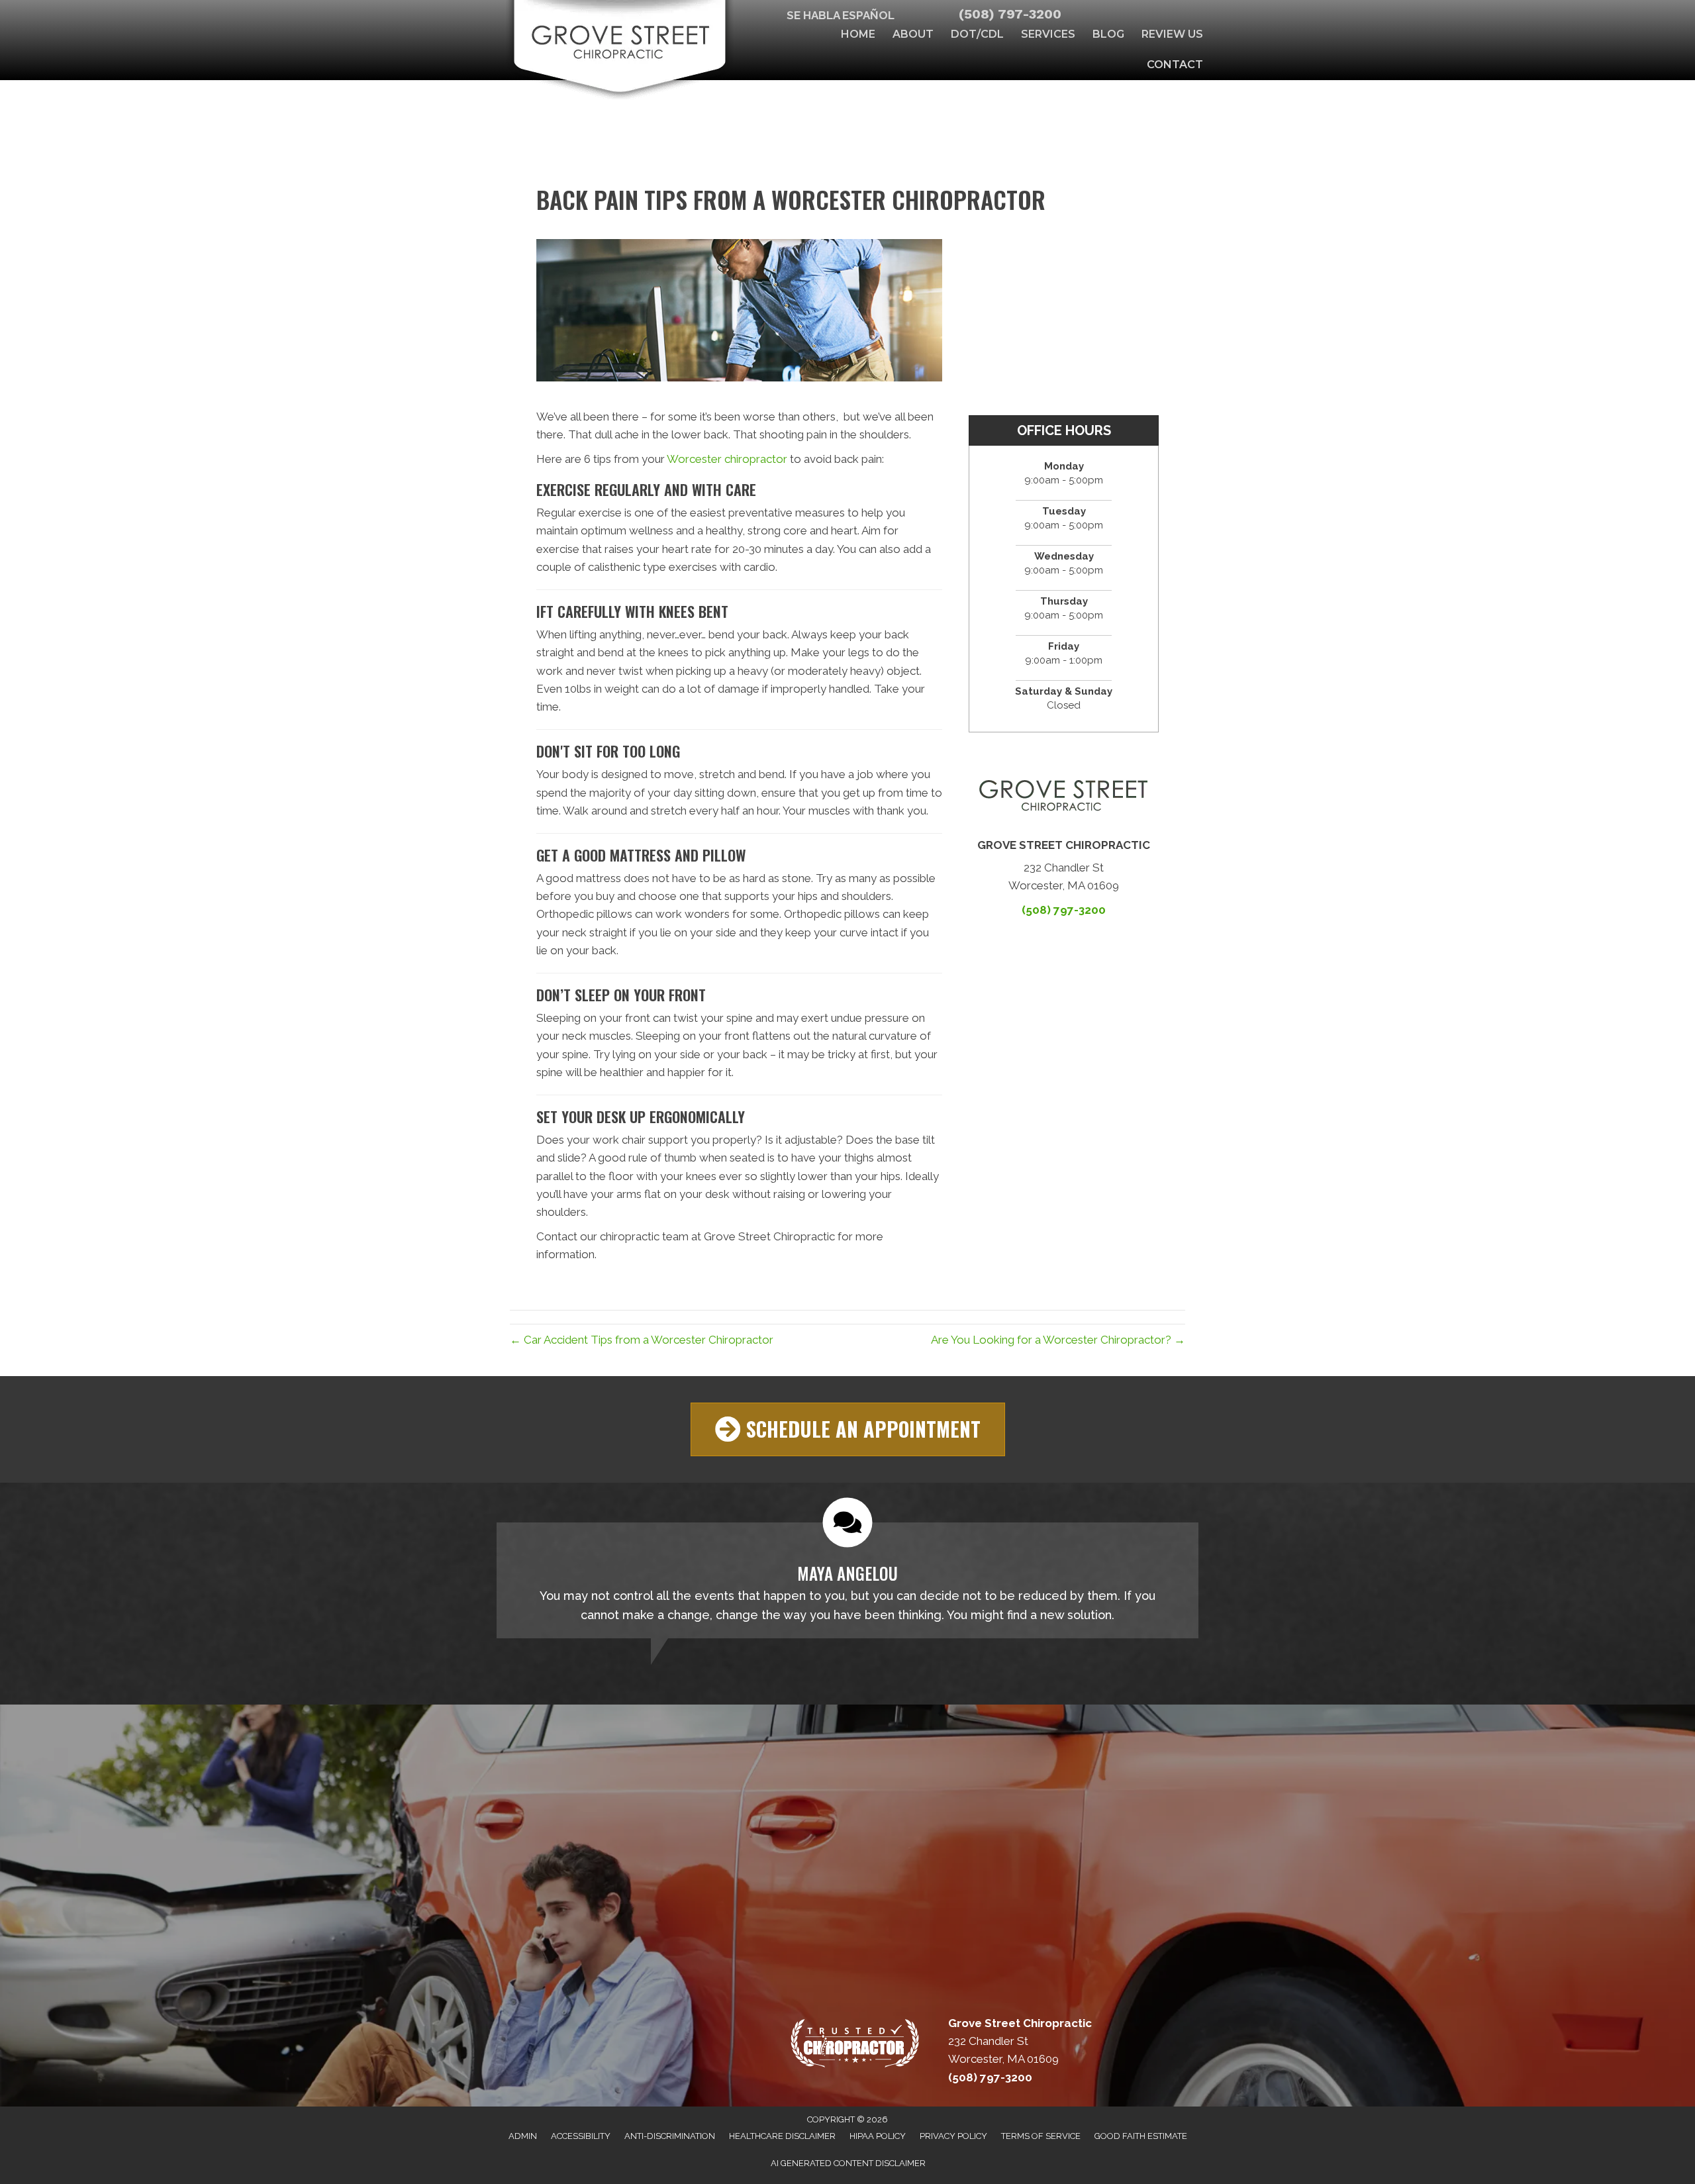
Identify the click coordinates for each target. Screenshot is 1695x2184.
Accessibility (581, 2136)
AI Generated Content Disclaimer (848, 2163)
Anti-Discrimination (670, 2136)
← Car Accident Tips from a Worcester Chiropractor (642, 1340)
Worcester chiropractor (727, 459)
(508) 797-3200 (1010, 14)
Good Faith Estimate (1141, 2136)
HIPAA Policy (878, 2136)
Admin (523, 2136)
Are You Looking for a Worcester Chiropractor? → (1058, 1340)
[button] (848, 1429)
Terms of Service (1041, 2136)
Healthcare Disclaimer (782, 2136)
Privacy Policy (953, 2136)
